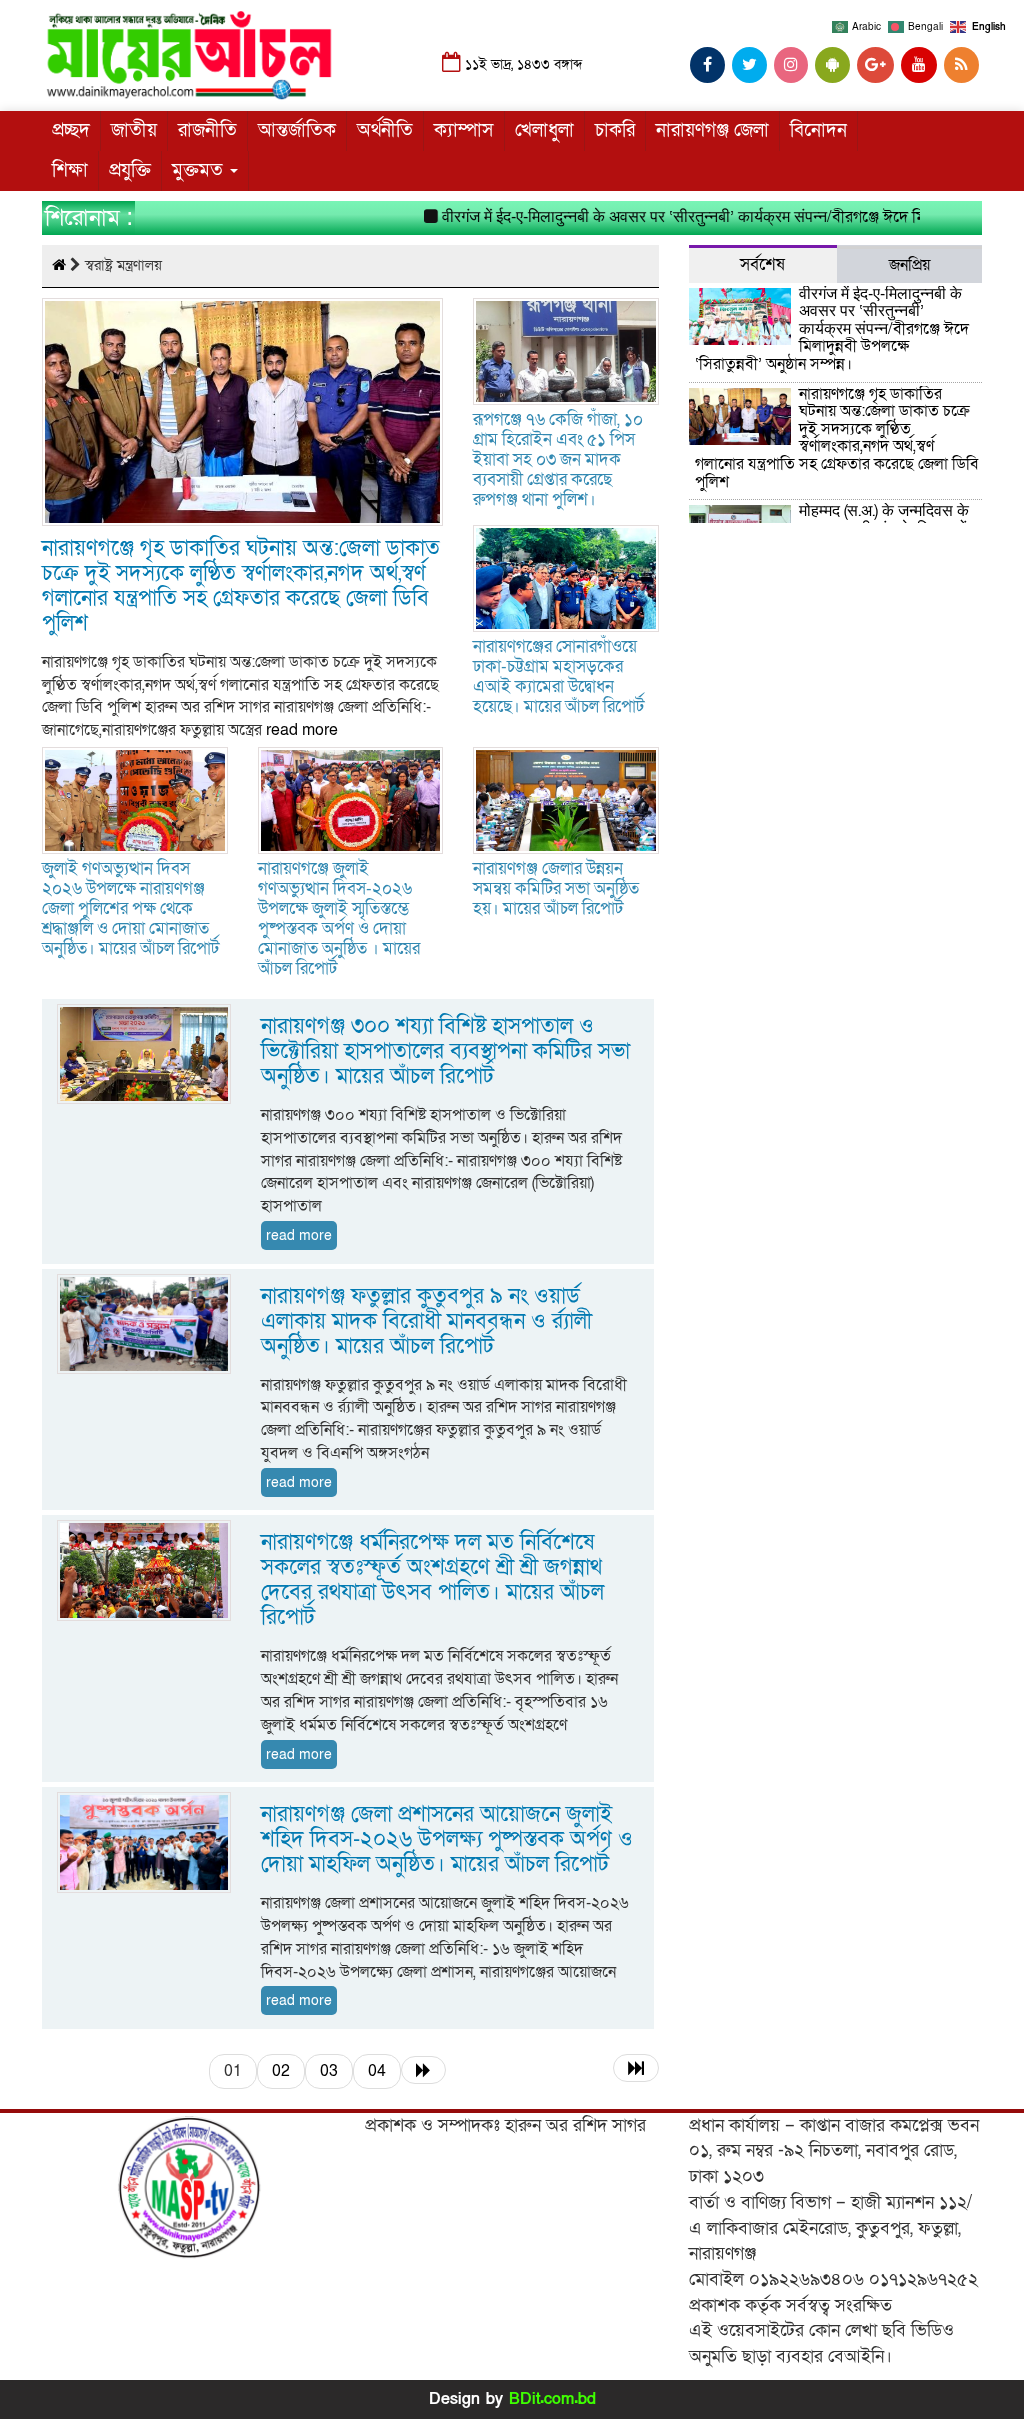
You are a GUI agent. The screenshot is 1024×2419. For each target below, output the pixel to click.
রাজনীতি (207, 130)
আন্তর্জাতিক (297, 130)
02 (281, 2071)
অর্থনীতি (385, 130)
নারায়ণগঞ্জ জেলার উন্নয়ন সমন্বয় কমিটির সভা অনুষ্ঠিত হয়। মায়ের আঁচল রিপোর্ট (556, 888)
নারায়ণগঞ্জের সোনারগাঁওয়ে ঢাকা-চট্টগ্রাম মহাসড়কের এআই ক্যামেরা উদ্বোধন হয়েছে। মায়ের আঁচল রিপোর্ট (558, 676)
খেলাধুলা (544, 130)
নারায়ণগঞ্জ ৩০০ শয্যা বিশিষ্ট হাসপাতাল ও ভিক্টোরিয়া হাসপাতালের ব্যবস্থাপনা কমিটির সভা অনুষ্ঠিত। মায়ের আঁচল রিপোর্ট (445, 1051)
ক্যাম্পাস (464, 130)
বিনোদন (818, 130)
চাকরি (615, 130)
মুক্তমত (200, 170)
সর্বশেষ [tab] (762, 264)
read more (302, 730)
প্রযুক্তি (130, 170)
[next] (423, 2070)
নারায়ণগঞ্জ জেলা (712, 130)
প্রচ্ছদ (71, 130)
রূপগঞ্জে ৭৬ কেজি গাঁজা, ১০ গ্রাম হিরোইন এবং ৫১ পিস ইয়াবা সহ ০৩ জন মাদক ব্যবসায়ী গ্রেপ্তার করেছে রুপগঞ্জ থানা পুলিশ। (558, 459)
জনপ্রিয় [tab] (909, 265)
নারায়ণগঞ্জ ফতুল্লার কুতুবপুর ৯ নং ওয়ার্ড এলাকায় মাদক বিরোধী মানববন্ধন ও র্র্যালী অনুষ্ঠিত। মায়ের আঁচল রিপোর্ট (426, 1321)
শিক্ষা (70, 170)
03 (329, 2071)
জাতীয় (134, 130)
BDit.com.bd (552, 2399)
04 (377, 2071)
